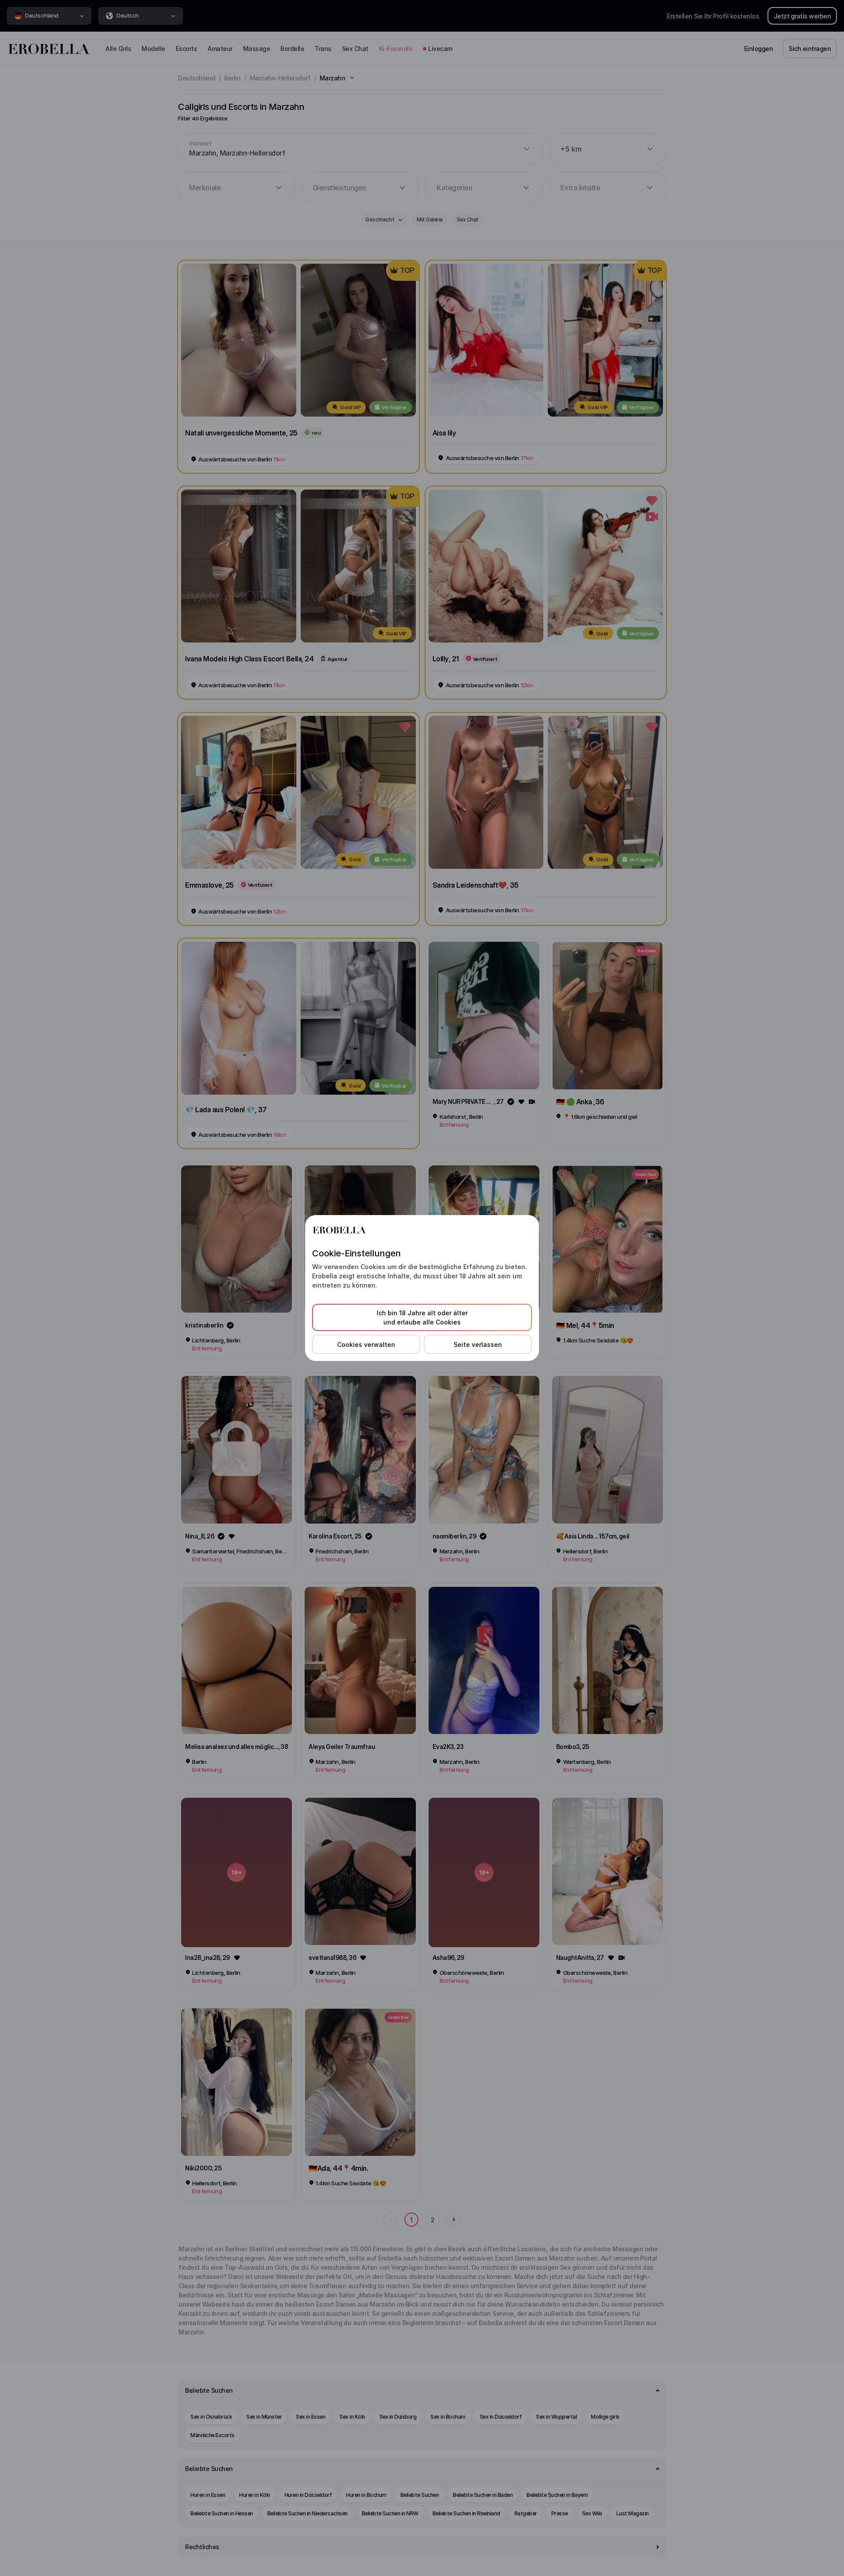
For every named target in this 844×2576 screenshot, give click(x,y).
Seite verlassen (478, 1344)
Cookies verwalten (366, 1344)
